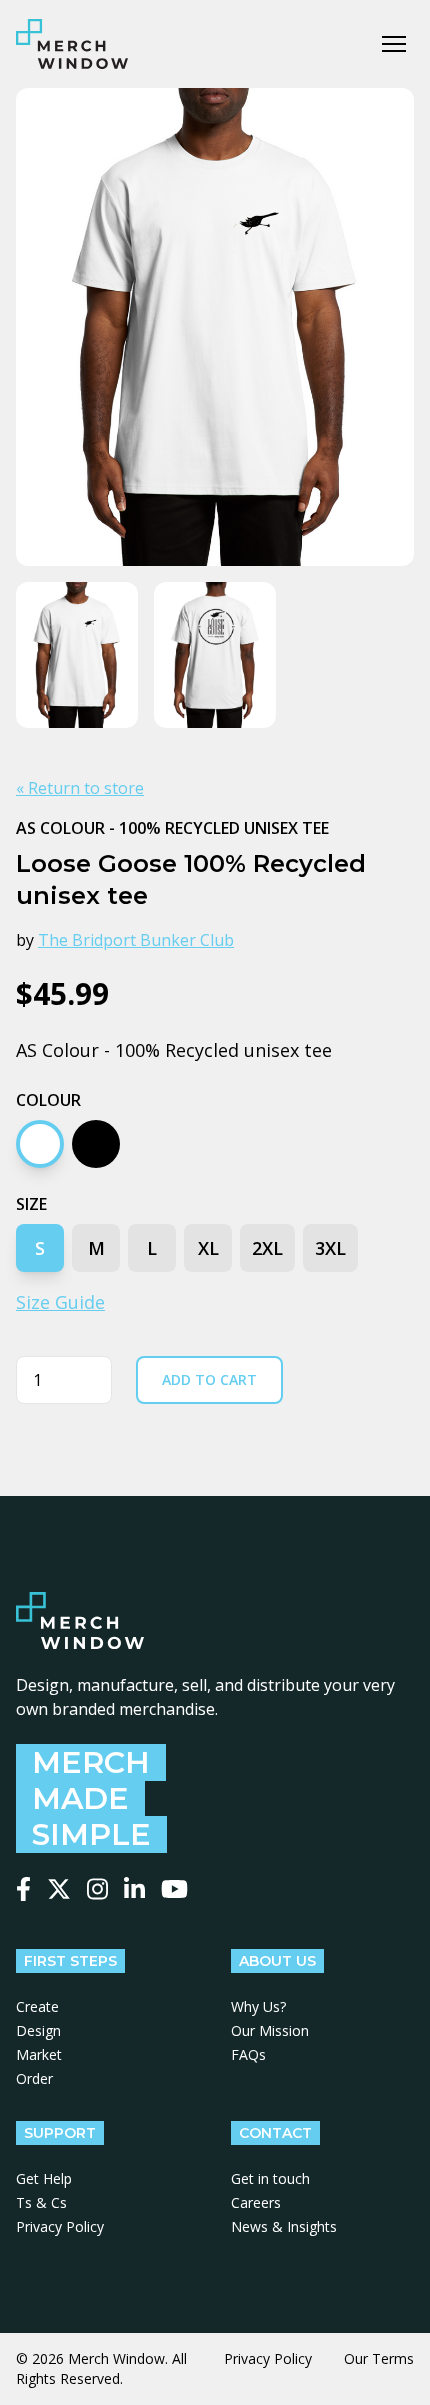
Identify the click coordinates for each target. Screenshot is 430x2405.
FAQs (248, 2054)
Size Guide (60, 1302)
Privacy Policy (60, 2226)
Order (34, 2078)
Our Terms (379, 2358)
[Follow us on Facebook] (23, 1889)
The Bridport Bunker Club (136, 940)
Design (38, 2030)
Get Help (44, 2178)
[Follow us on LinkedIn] (134, 1889)
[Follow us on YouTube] (174, 1889)
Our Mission (270, 2030)
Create (37, 2006)
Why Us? (258, 2006)
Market (39, 2054)
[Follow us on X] (59, 1889)
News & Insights (284, 2226)
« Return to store (80, 788)
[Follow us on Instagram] (97, 1889)
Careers (256, 2202)
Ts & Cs (41, 2202)
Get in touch (270, 2178)
